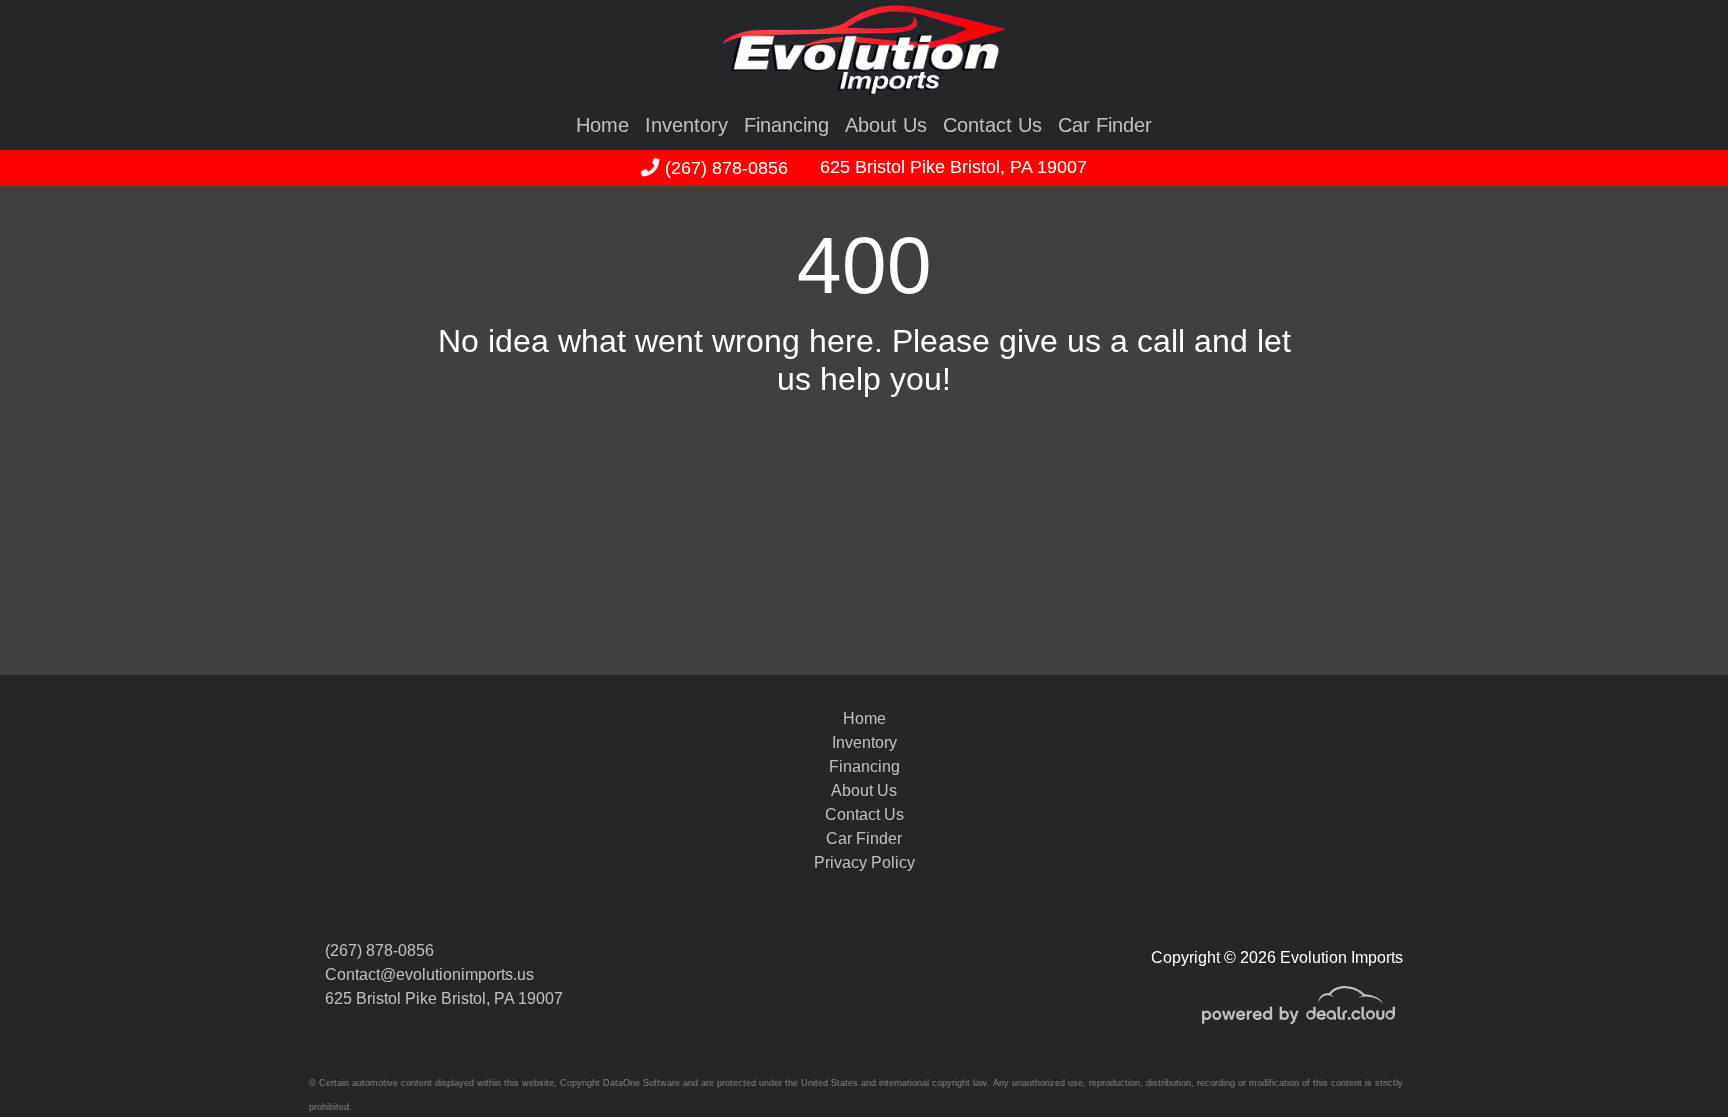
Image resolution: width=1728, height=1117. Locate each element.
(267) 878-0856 (723, 167)
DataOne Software (641, 1083)
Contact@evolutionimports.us (429, 974)
